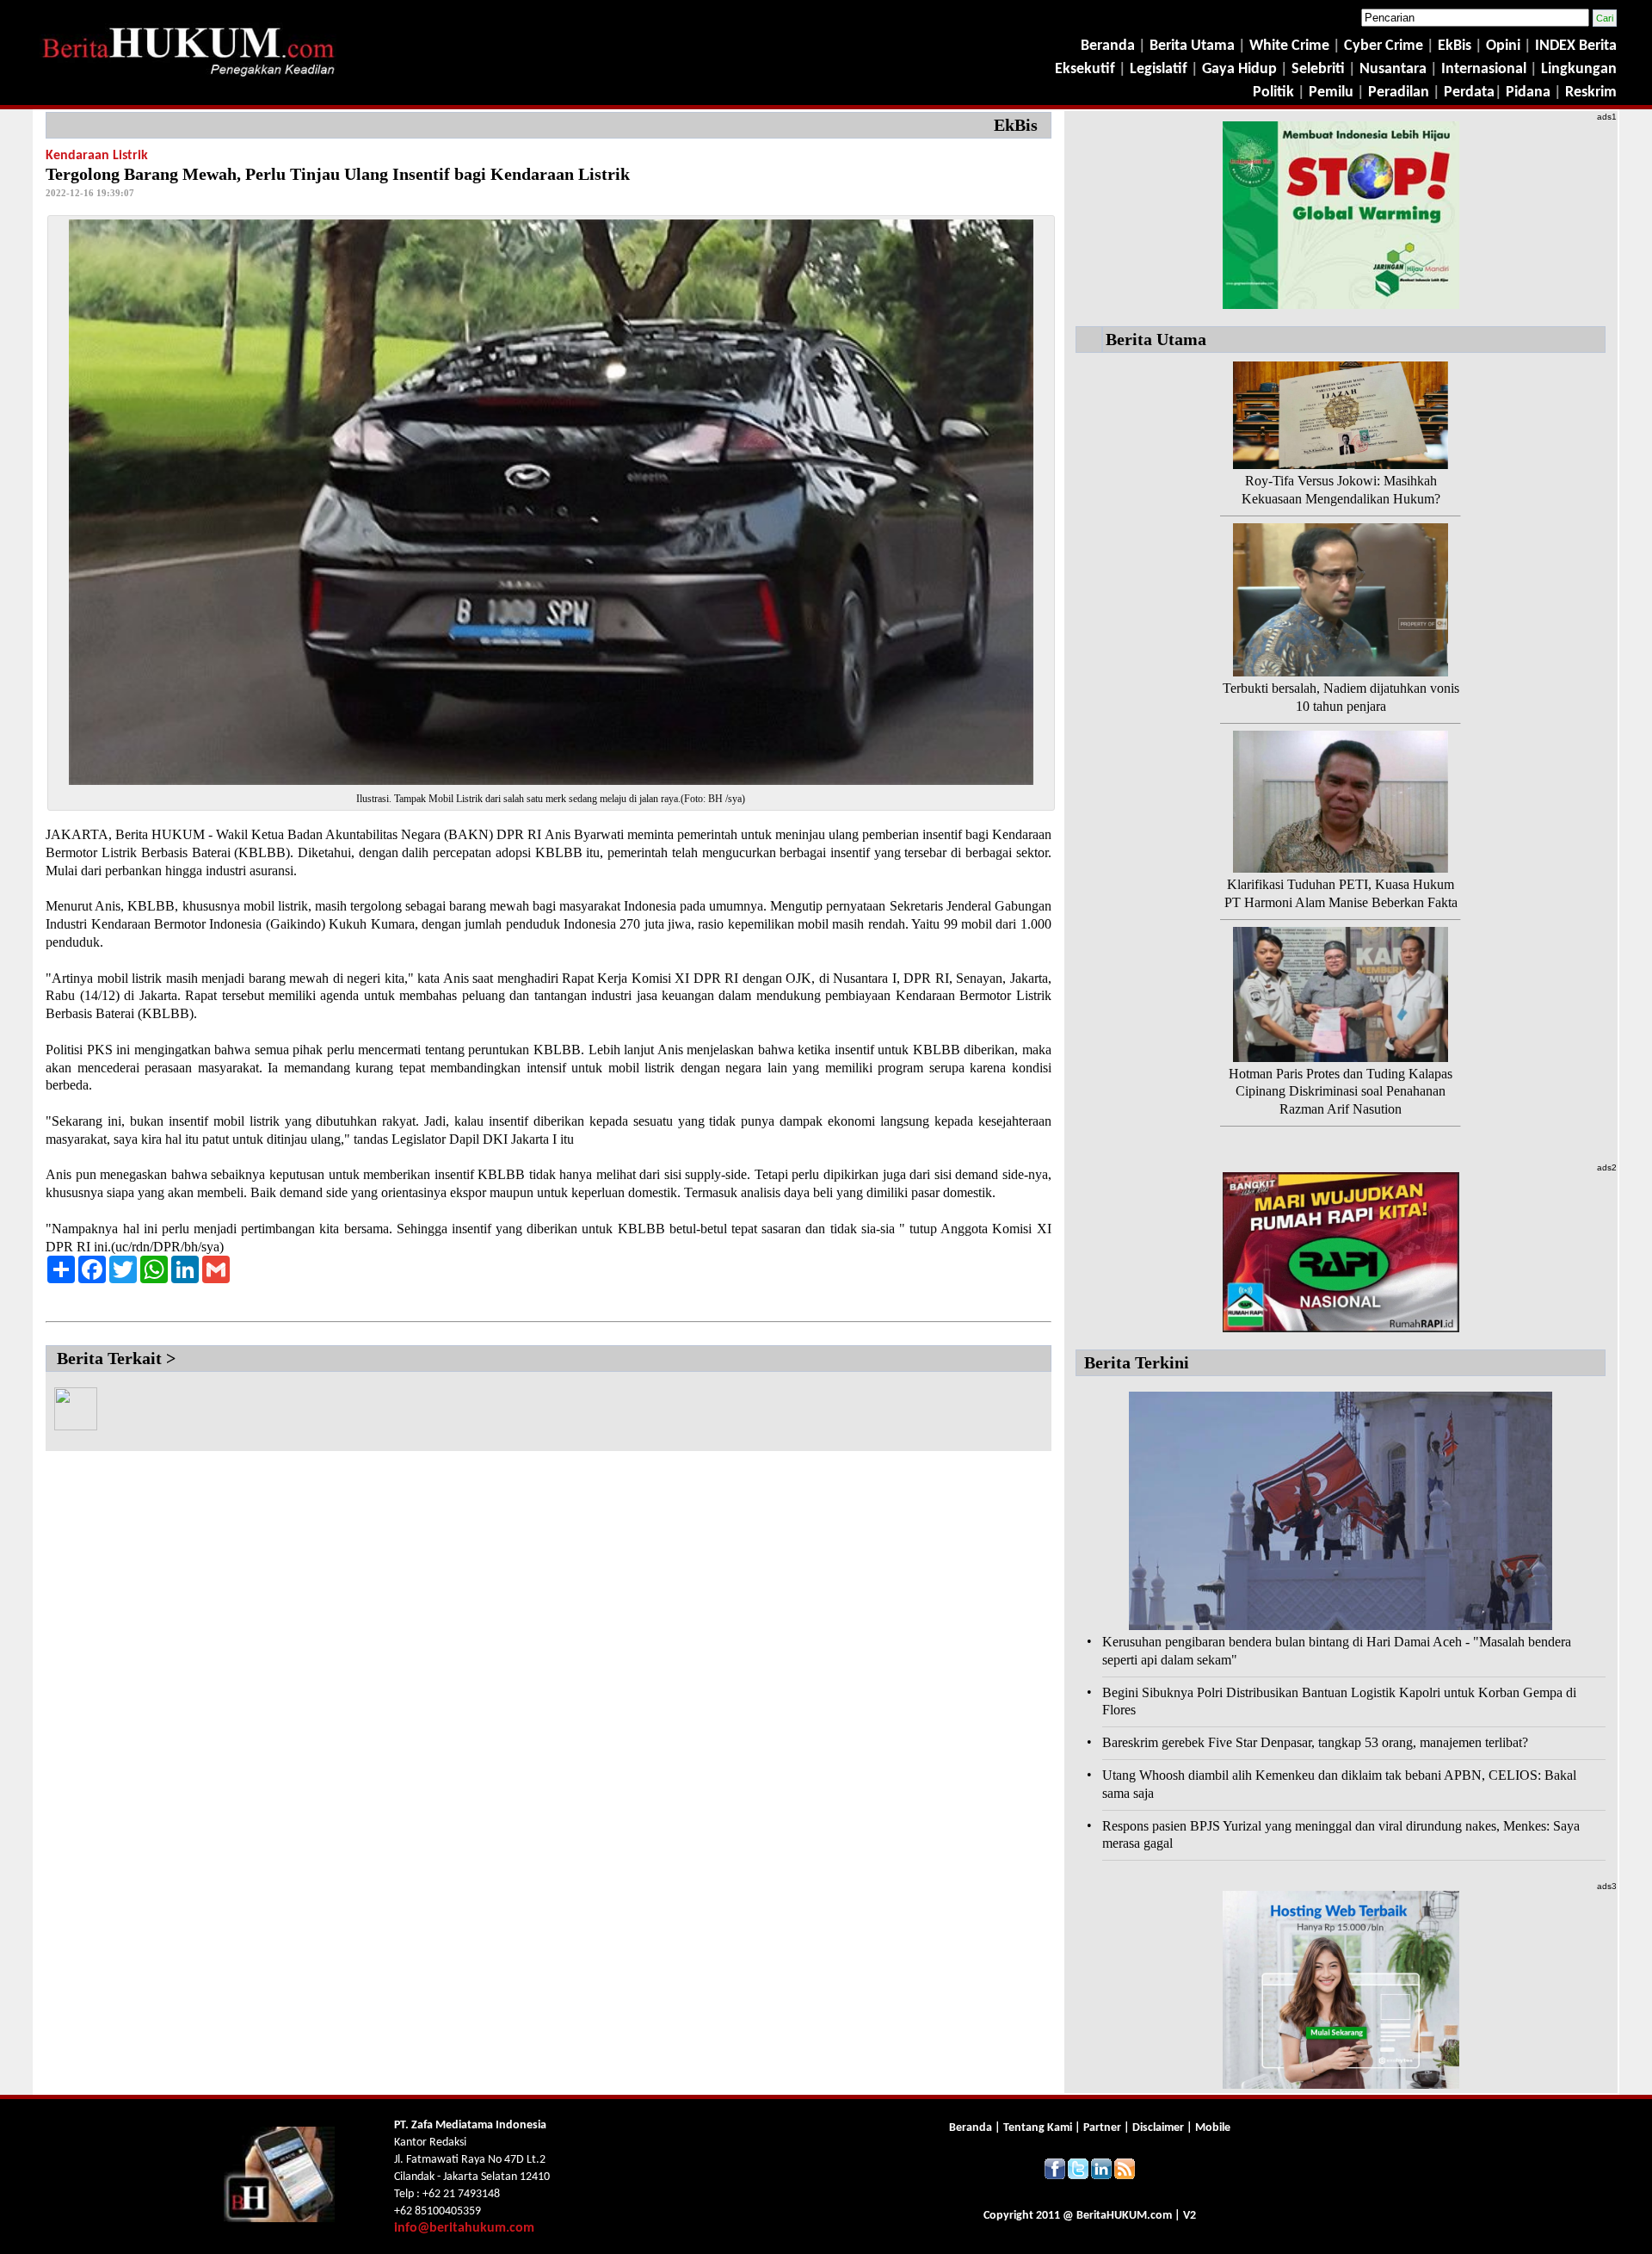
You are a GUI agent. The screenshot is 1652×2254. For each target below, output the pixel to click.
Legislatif (1159, 69)
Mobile (1213, 2128)
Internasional (1484, 69)
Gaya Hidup (1238, 69)
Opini (1501, 46)
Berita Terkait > (116, 1358)
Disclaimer (1158, 2128)
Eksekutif (1087, 69)
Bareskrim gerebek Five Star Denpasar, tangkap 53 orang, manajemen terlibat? (1315, 1742)
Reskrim (1591, 93)
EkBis (1456, 46)
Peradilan (1397, 93)
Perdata (1469, 93)
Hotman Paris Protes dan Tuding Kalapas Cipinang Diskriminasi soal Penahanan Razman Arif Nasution (1341, 1092)
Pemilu (1331, 93)
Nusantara (1393, 69)
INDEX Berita (1576, 46)
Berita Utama (1194, 46)
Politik (1273, 93)
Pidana (1528, 93)
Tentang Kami (1039, 2128)
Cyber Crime (1385, 46)
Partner (1102, 2128)
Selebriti (1318, 69)
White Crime (1291, 46)
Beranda (1108, 46)
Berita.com (1124, 2216)
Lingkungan (1579, 69)
